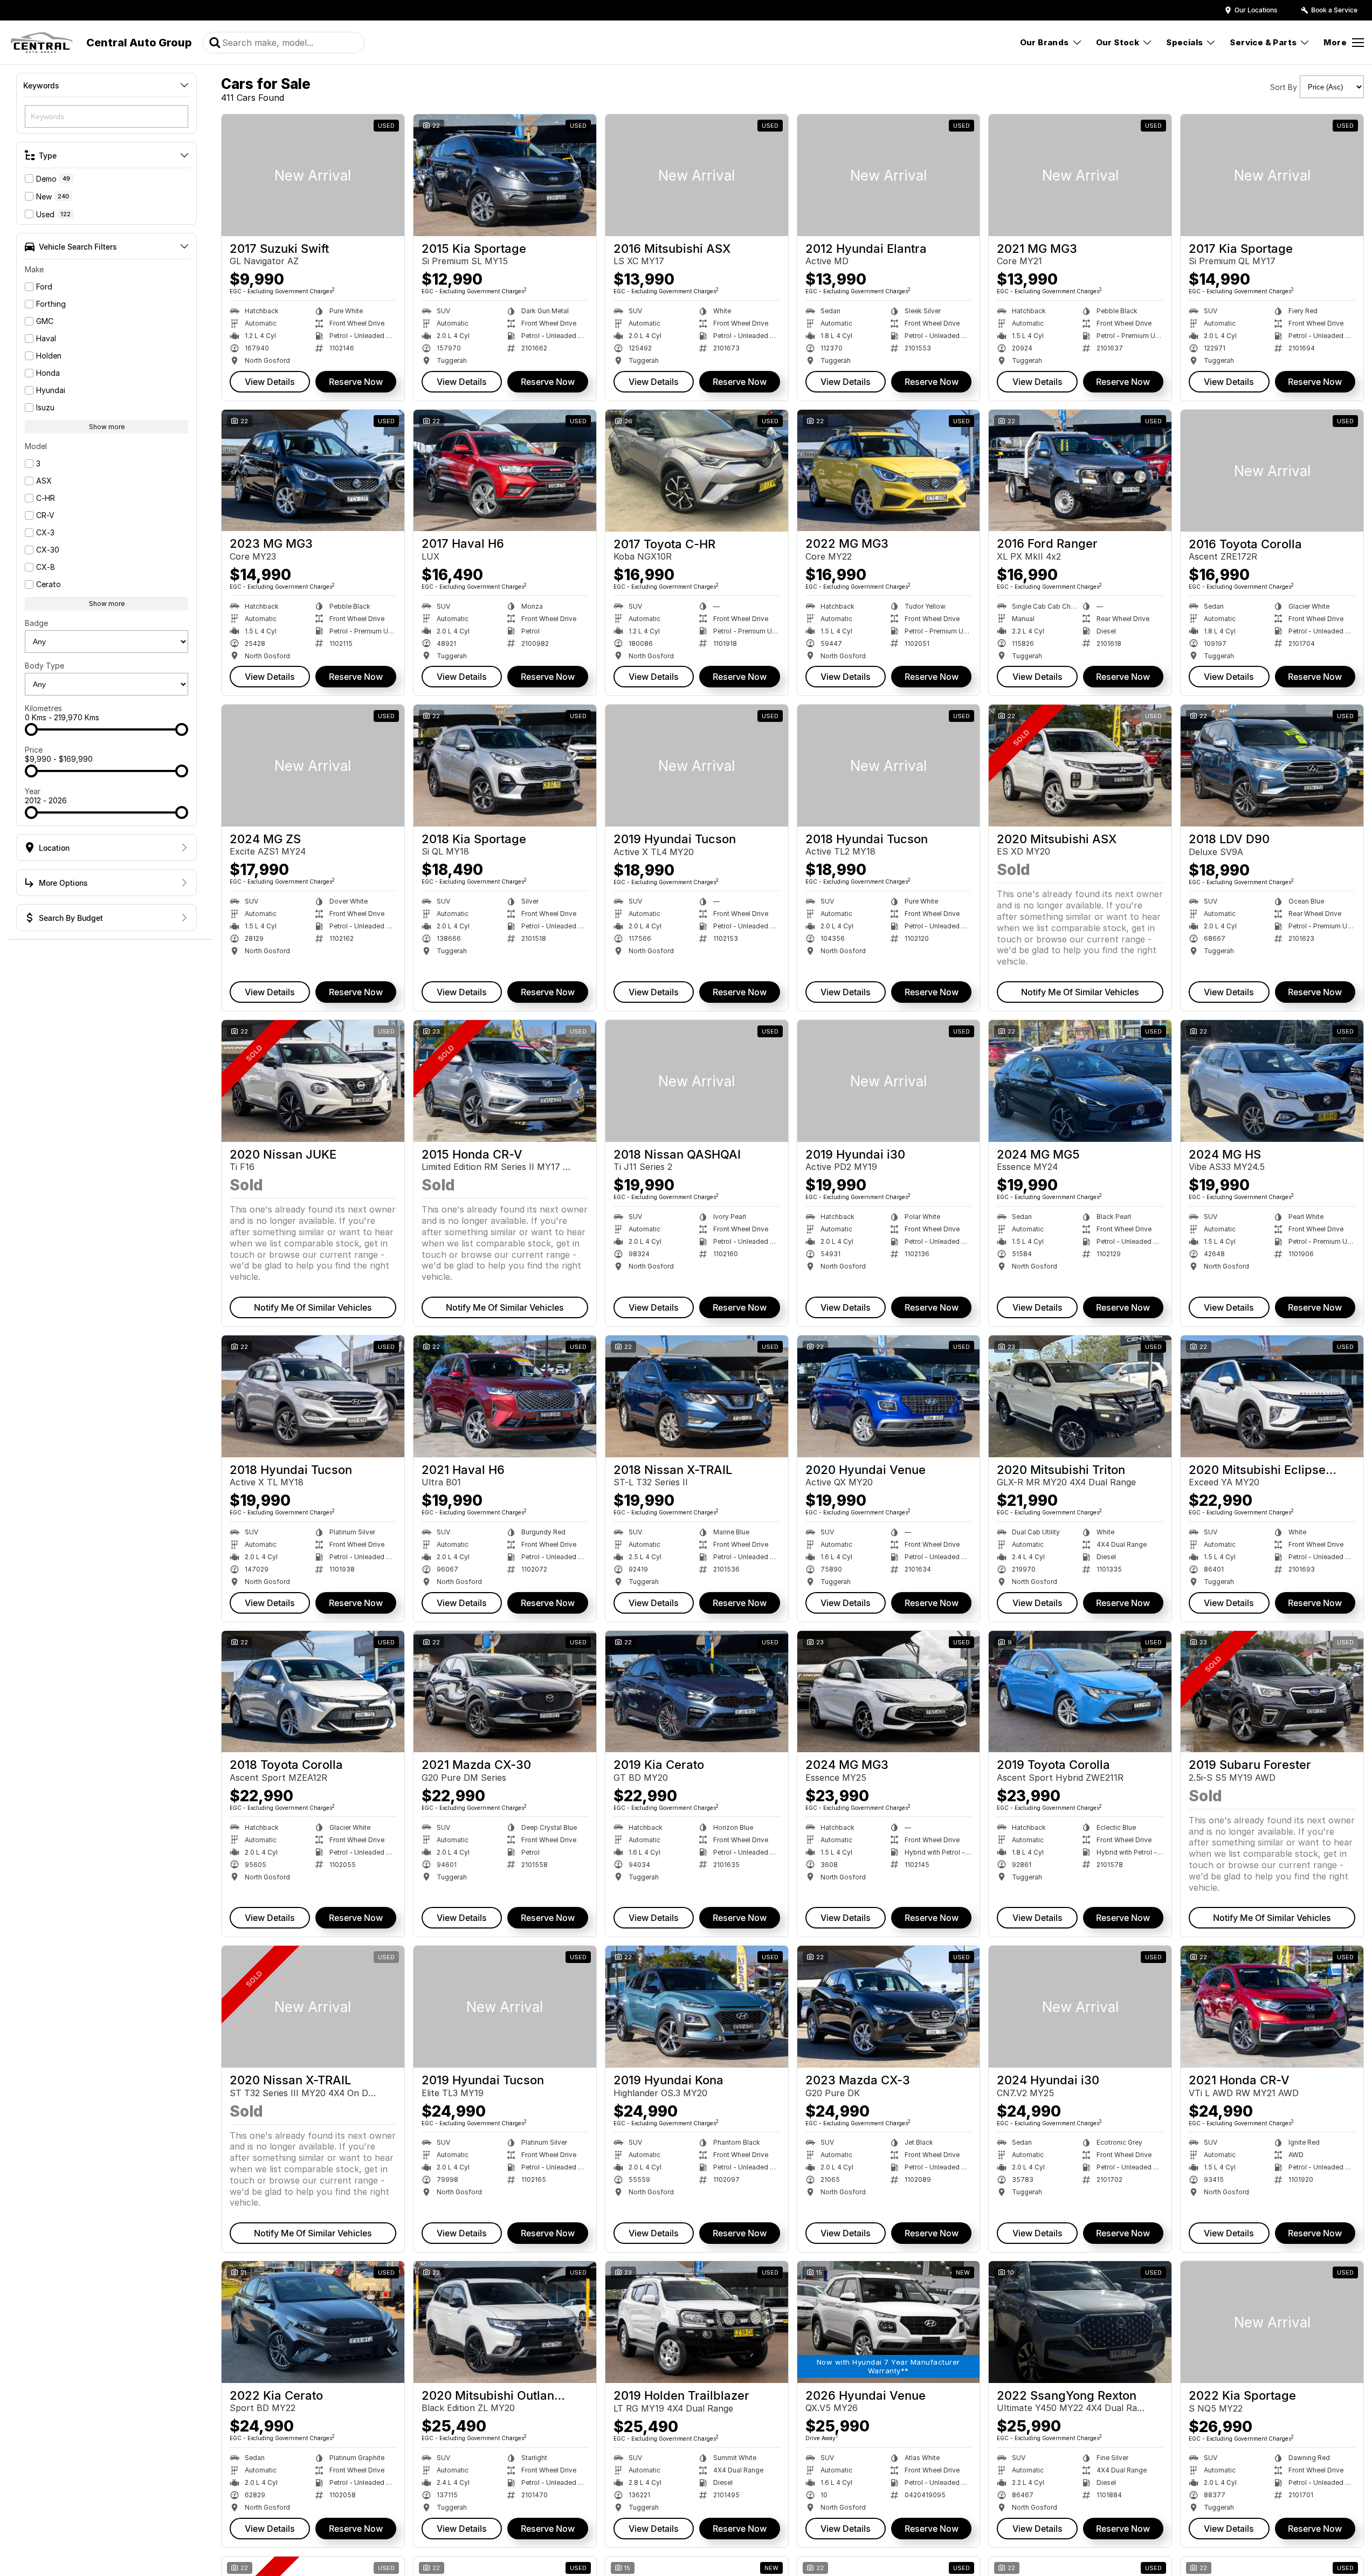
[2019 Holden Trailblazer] (697, 2322)
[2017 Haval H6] (505, 471)
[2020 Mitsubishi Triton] (1080, 1396)
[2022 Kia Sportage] (1272, 2322)
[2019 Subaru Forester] (1272, 1692)
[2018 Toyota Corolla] (313, 1692)
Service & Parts (1263, 42)
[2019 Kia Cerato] (697, 1692)
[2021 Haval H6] (505, 1396)
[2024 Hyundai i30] (1080, 2007)
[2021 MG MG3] (1080, 175)
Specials (1184, 42)
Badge (36, 623)
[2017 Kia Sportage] (1272, 175)
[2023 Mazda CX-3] (889, 2007)
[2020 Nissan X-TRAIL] (313, 2007)
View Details (270, 382)
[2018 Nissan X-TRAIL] (697, 1396)
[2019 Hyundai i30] (889, 1081)
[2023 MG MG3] (313, 471)
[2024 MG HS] (1272, 1081)
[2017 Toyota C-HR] (697, 471)
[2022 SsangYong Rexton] (1080, 2322)
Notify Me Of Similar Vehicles (1080, 992)
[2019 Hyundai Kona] (697, 2007)
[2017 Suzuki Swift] (313, 175)
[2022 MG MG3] (889, 471)
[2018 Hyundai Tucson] (889, 766)
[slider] (31, 729)
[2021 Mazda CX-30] (505, 1692)
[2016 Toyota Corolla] (1272, 471)
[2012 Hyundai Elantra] (889, 175)
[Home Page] (42, 43)
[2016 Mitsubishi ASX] (697, 175)
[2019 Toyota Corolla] (1080, 1692)
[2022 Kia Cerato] (313, 2322)
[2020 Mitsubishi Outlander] (505, 2322)
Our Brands (1044, 42)
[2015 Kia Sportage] (505, 175)
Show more (107, 427)
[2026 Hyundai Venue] (889, 2322)
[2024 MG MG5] (1080, 1081)
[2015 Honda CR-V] (505, 1081)
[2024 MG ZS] (313, 766)
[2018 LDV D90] (1272, 766)
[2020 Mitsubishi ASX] (1080, 766)
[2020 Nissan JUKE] (313, 1081)
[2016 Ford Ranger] (1080, 471)
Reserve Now (356, 382)
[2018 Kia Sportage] (505, 766)
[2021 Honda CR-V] (1272, 2007)
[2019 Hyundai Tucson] (697, 766)
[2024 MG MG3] (889, 1692)
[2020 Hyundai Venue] (889, 1396)
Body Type (44, 666)
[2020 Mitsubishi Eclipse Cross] (1272, 1396)
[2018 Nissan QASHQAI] (697, 1081)
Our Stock (1118, 42)
